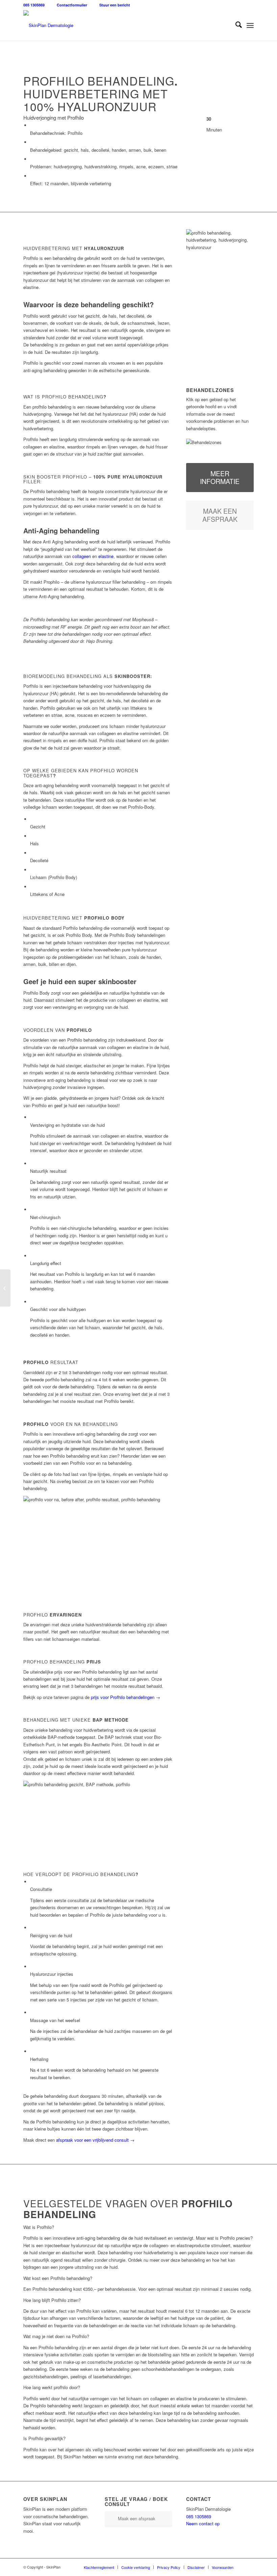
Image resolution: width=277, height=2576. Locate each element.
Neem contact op (203, 2523)
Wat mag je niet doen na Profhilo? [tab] (56, 2336)
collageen (82, 556)
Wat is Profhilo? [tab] (39, 2227)
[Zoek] (235, 25)
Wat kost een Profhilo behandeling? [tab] (58, 2278)
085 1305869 (34, 5)
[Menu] (250, 25)
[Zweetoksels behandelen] (5, 1288)
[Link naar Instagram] (249, 2567)
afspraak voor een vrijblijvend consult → (95, 2140)
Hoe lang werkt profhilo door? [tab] (52, 2387)
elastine (106, 556)
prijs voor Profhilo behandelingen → (125, 1697)
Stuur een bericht (115, 5)
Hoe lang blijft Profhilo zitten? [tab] (52, 2300)
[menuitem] (235, 25)
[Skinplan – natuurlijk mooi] (48, 25)
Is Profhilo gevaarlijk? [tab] (44, 2438)
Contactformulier (72, 5)
